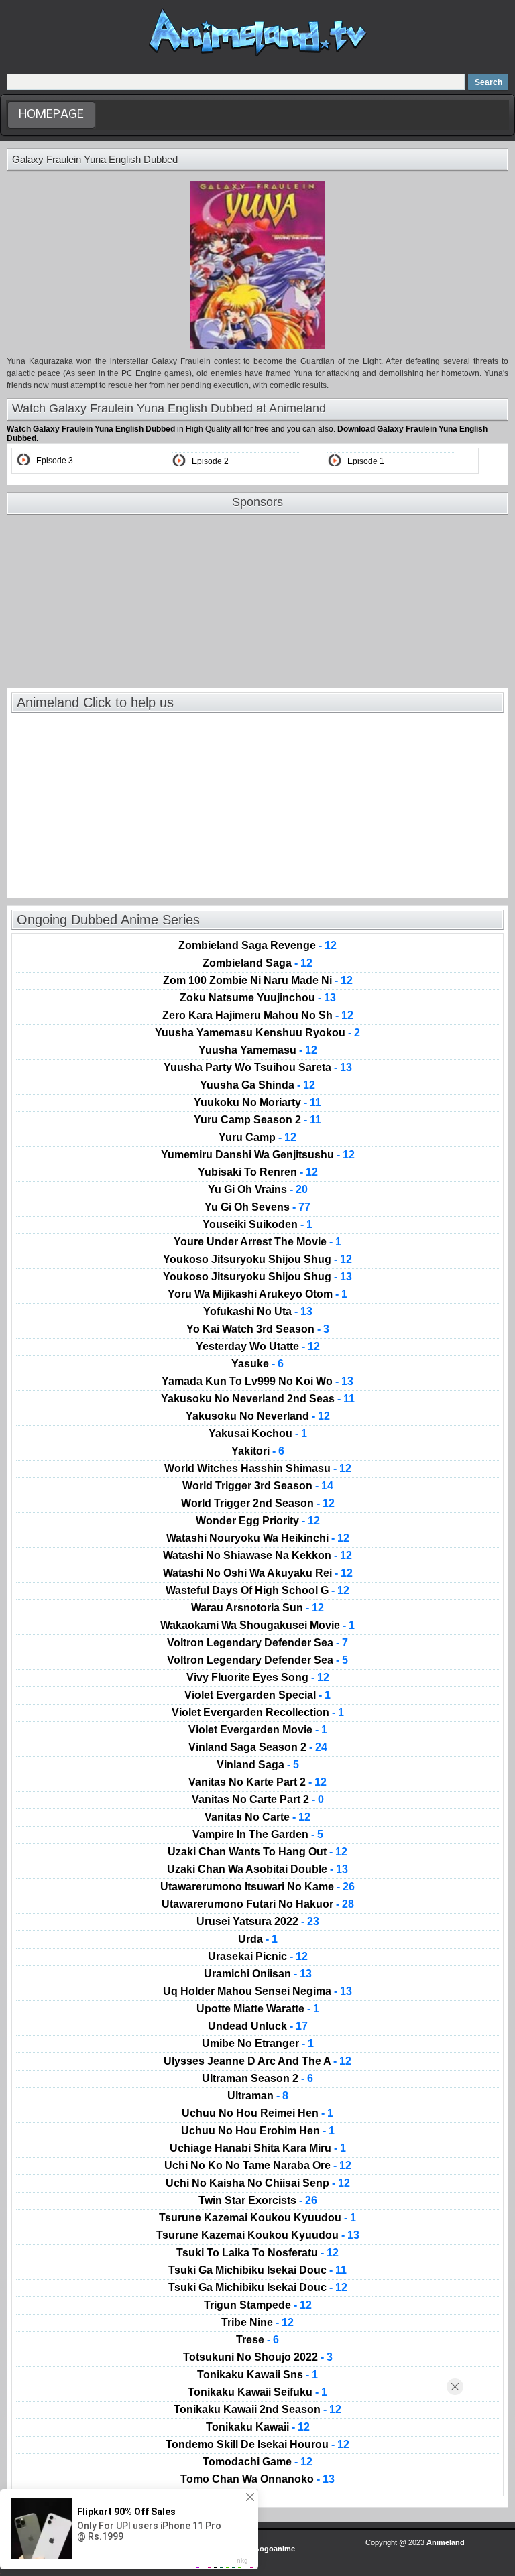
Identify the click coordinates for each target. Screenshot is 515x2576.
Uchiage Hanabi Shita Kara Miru (258, 2148)
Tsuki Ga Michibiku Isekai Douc (257, 2270)
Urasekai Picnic (258, 1957)
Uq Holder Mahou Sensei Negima (257, 1991)
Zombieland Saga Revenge (257, 946)
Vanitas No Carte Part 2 (258, 1800)
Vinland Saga (258, 1765)
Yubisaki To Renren (258, 1172)
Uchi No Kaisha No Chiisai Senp (258, 2183)
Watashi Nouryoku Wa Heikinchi (258, 1538)
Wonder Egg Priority (258, 1521)
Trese (257, 2340)
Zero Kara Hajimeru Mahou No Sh (258, 1016)
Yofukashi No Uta (258, 1312)
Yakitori (258, 1451)
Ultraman (258, 2096)
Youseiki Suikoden (257, 1225)
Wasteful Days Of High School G (257, 1591)
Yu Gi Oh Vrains (258, 1190)
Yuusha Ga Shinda (257, 1085)
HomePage (51, 115)
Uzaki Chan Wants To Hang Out (257, 1852)
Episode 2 (210, 461)
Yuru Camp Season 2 (257, 1120)
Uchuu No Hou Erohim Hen (258, 2131)
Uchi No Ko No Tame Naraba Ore (258, 2166)
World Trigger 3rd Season (258, 1486)
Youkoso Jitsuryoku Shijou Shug (257, 1260)
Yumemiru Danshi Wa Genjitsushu (258, 1155)
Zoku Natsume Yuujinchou (258, 998)
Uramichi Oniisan (258, 1974)
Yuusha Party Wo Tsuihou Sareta (258, 1068)
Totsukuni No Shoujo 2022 (258, 2357)
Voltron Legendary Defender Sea (257, 1643)
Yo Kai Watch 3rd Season (258, 1329)
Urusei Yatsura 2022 (258, 1922)
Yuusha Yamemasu (258, 1050)
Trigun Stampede (258, 2305)
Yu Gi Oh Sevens (257, 1207)
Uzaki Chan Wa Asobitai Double (257, 1869)
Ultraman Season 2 (257, 2079)
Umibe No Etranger (258, 2044)
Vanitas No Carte (257, 1817)
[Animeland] (258, 55)
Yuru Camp (257, 1138)
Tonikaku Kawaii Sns (257, 2375)
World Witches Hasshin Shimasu (258, 1469)
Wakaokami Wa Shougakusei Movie (257, 1626)
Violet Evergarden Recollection (258, 1713)
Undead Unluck (258, 2026)
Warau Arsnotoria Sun (257, 1608)
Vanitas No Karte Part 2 (257, 1782)
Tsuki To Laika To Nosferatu (257, 2253)
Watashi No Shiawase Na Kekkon (257, 1556)
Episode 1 (366, 461)
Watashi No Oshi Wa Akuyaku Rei (258, 1573)
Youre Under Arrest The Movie (257, 1242)
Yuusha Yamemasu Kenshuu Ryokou (257, 1033)
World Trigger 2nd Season (258, 1504)
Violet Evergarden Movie (258, 1730)
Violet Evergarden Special (257, 1695)
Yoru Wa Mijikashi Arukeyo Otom (257, 1294)
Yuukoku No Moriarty (257, 1103)
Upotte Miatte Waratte (258, 2009)
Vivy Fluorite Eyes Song (258, 1678)
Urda (258, 1939)
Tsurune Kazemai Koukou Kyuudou (257, 2218)
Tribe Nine (257, 2323)
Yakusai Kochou (258, 1434)
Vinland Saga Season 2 (258, 1747)
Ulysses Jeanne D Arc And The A (257, 2061)
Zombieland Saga (257, 963)
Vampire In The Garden (258, 1835)
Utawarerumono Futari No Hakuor (258, 1904)
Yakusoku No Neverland (258, 1416)
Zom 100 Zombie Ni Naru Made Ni (258, 981)
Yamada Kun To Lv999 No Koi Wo (257, 1382)
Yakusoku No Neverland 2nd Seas (258, 1399)
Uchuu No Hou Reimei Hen (257, 2113)
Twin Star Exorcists (258, 2201)
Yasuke (257, 1364)
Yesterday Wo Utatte (258, 1347)
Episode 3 (55, 461)
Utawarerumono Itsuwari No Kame (257, 1887)
